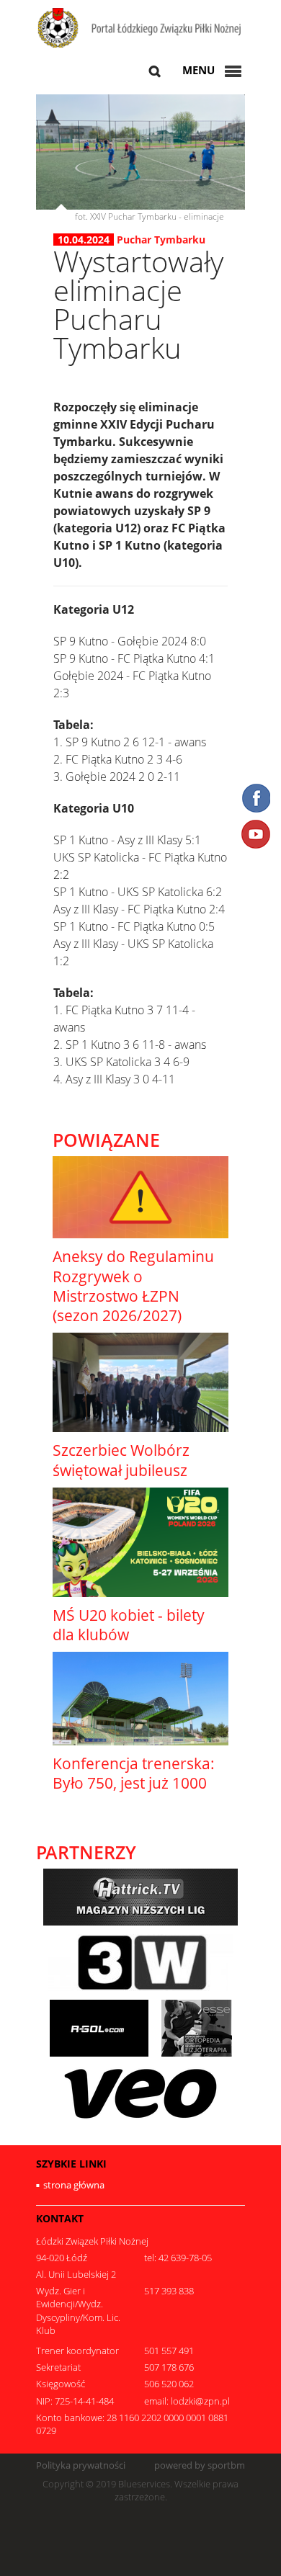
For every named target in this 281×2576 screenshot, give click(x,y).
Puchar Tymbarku (161, 240)
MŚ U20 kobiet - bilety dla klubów (129, 1625)
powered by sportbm (200, 2465)
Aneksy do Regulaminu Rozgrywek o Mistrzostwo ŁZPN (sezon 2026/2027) (133, 1286)
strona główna (74, 2185)
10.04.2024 (84, 240)
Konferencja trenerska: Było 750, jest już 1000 (134, 1773)
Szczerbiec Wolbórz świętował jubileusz (121, 1460)
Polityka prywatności (81, 2465)
